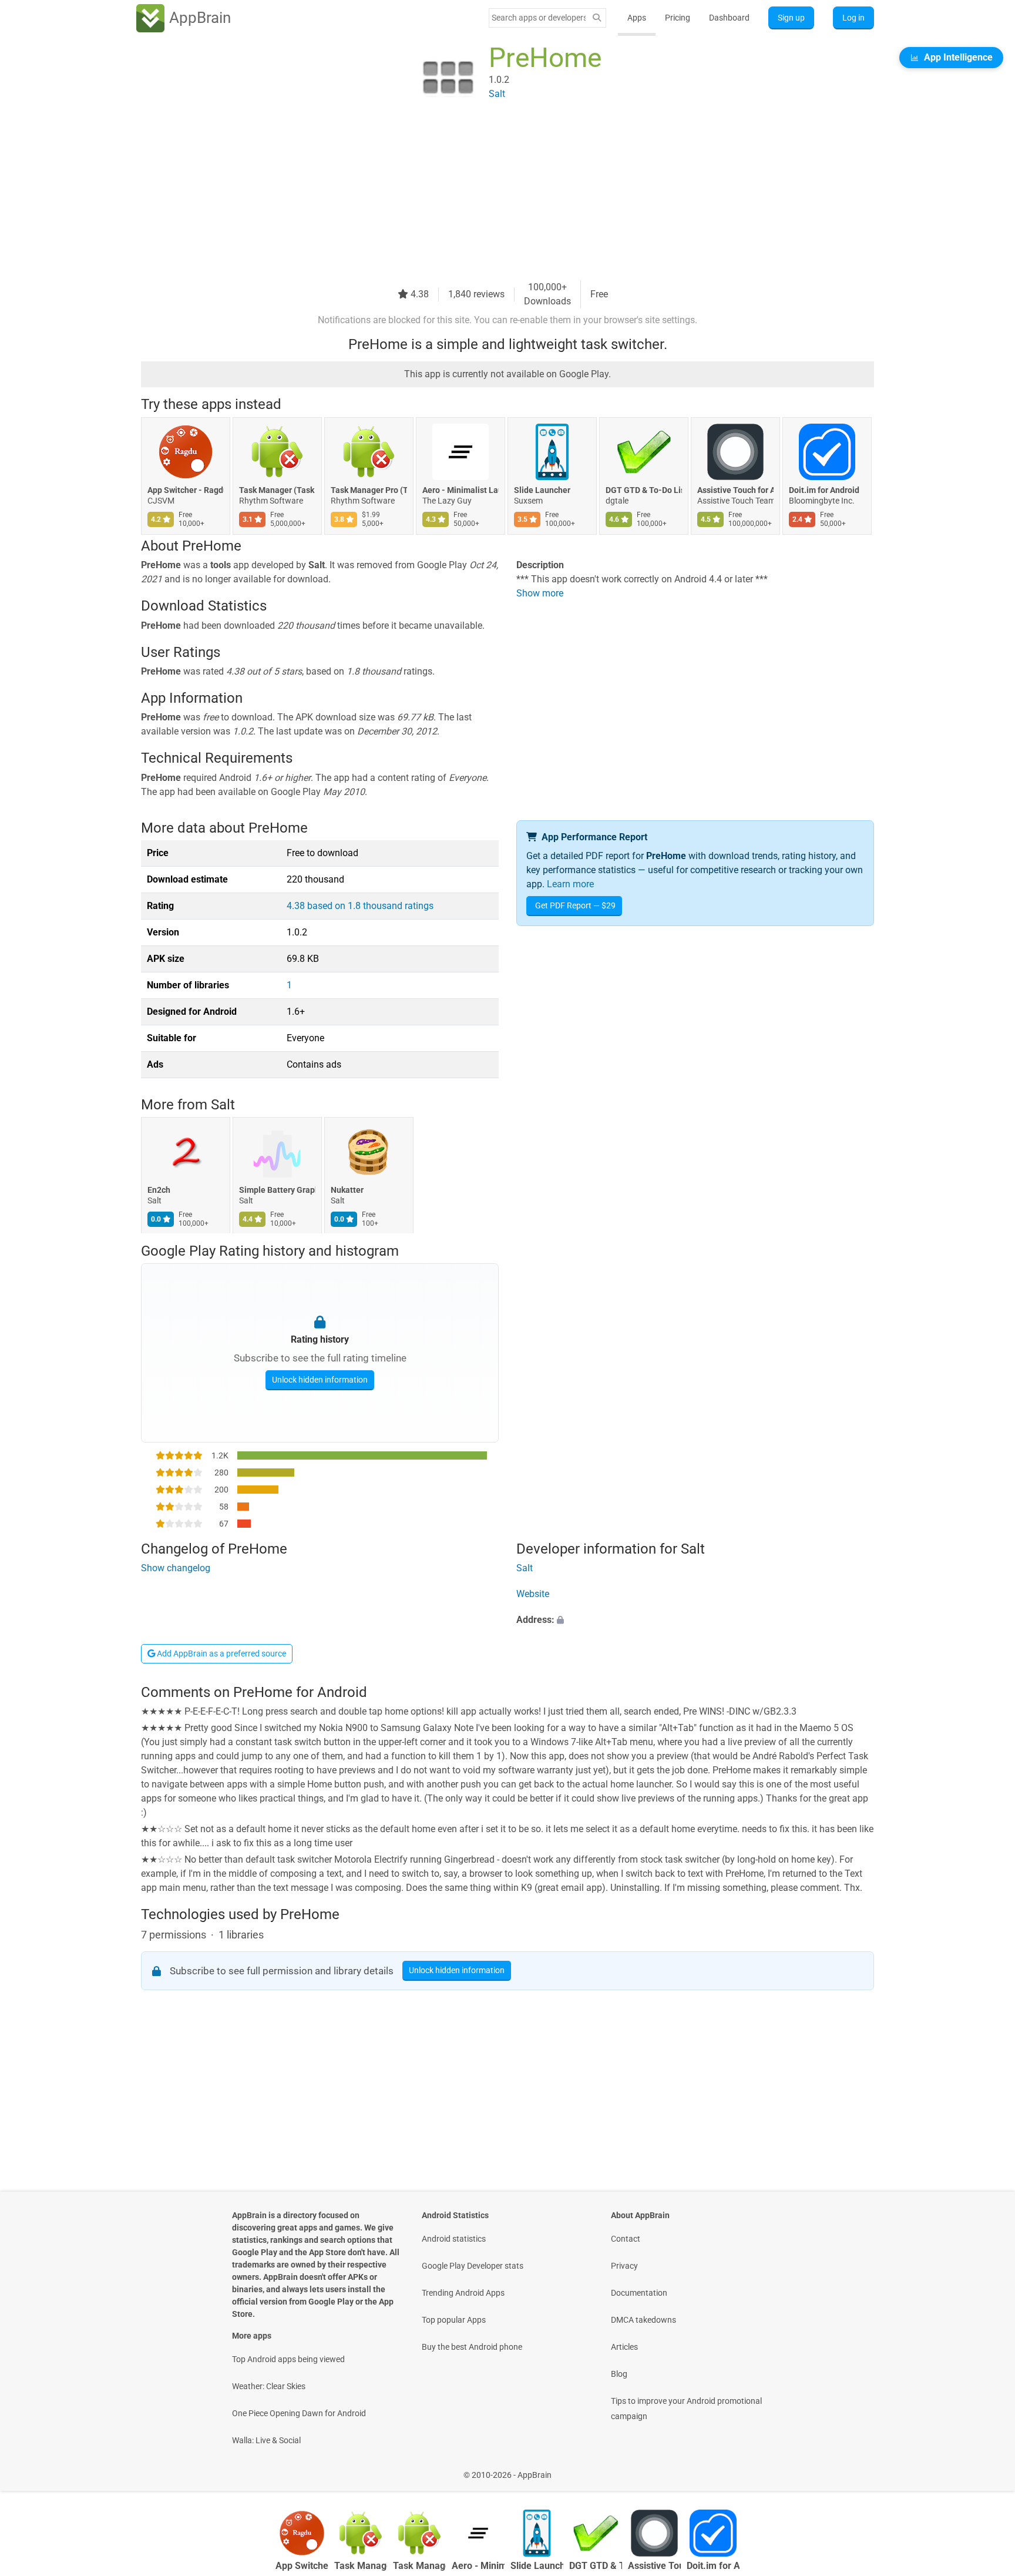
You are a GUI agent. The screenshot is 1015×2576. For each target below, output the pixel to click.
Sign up (791, 18)
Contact (626, 2239)
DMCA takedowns (643, 2320)
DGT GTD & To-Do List (644, 490)
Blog (619, 2374)
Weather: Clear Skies (269, 2386)
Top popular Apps (454, 2320)
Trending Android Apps (463, 2293)
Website (533, 1594)
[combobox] (539, 18)
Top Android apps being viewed (288, 2359)
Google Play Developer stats (473, 2266)
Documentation (639, 2293)
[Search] (597, 18)
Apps (637, 18)
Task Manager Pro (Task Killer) (369, 490)
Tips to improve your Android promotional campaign (686, 2409)
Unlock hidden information (320, 1379)
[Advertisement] (493, 198)
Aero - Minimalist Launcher (461, 490)
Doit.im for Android (824, 490)
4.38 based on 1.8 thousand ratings (360, 906)
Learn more (570, 884)
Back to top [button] (986, 2469)
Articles (624, 2347)
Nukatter (347, 1190)
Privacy (624, 2266)
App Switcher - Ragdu (186, 490)
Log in (853, 18)
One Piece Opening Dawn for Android (299, 2413)
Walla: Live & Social (266, 2440)
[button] (695, 1621)
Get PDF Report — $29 (575, 905)
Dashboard (729, 18)
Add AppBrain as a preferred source (221, 1653)
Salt (223, 1105)
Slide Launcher (542, 490)
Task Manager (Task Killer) (277, 490)
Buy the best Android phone (472, 2347)
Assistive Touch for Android (735, 490)
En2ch (159, 1190)
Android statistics (454, 2239)
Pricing (678, 18)
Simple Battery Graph (277, 1190)
